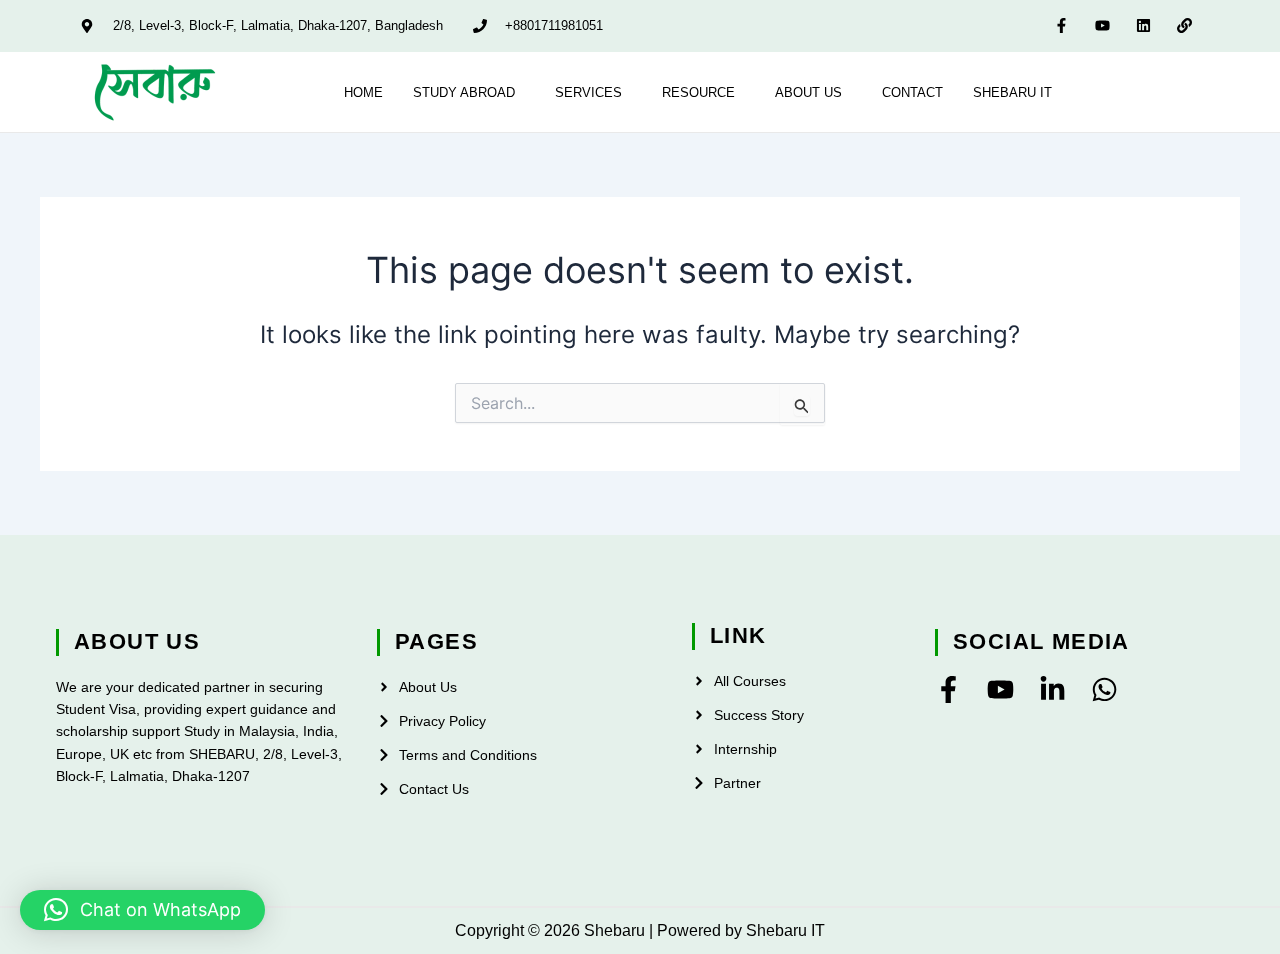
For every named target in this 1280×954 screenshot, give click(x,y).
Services (588, 92)
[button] (469, 92)
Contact (912, 92)
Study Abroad (464, 92)
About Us (808, 92)
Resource (698, 92)
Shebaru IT (1012, 92)
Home (363, 92)
